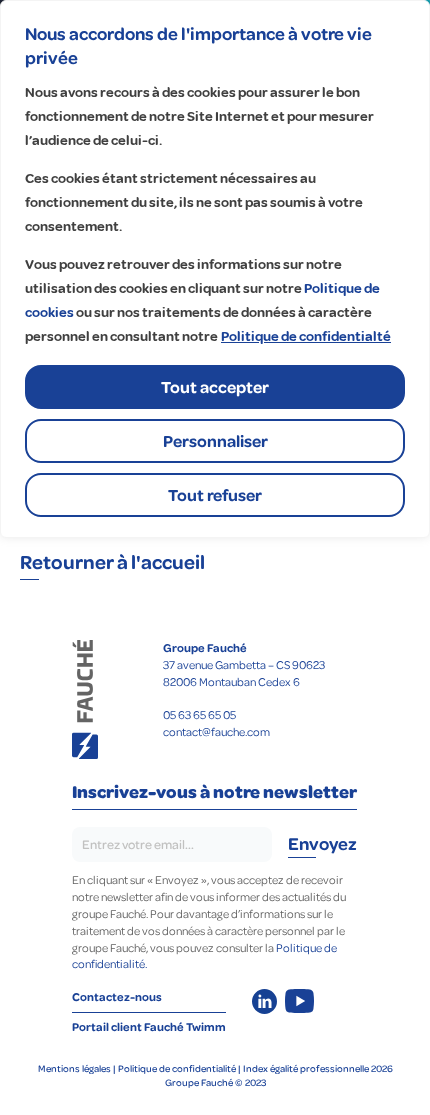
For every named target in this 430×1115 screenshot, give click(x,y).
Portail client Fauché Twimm (149, 1026)
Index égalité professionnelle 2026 (318, 1068)
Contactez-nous (117, 996)
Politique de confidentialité (177, 1068)
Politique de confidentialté (306, 336)
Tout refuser (215, 494)
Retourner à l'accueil (114, 561)
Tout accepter (215, 386)
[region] (215, 269)
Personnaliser (215, 440)
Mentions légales (74, 1068)
